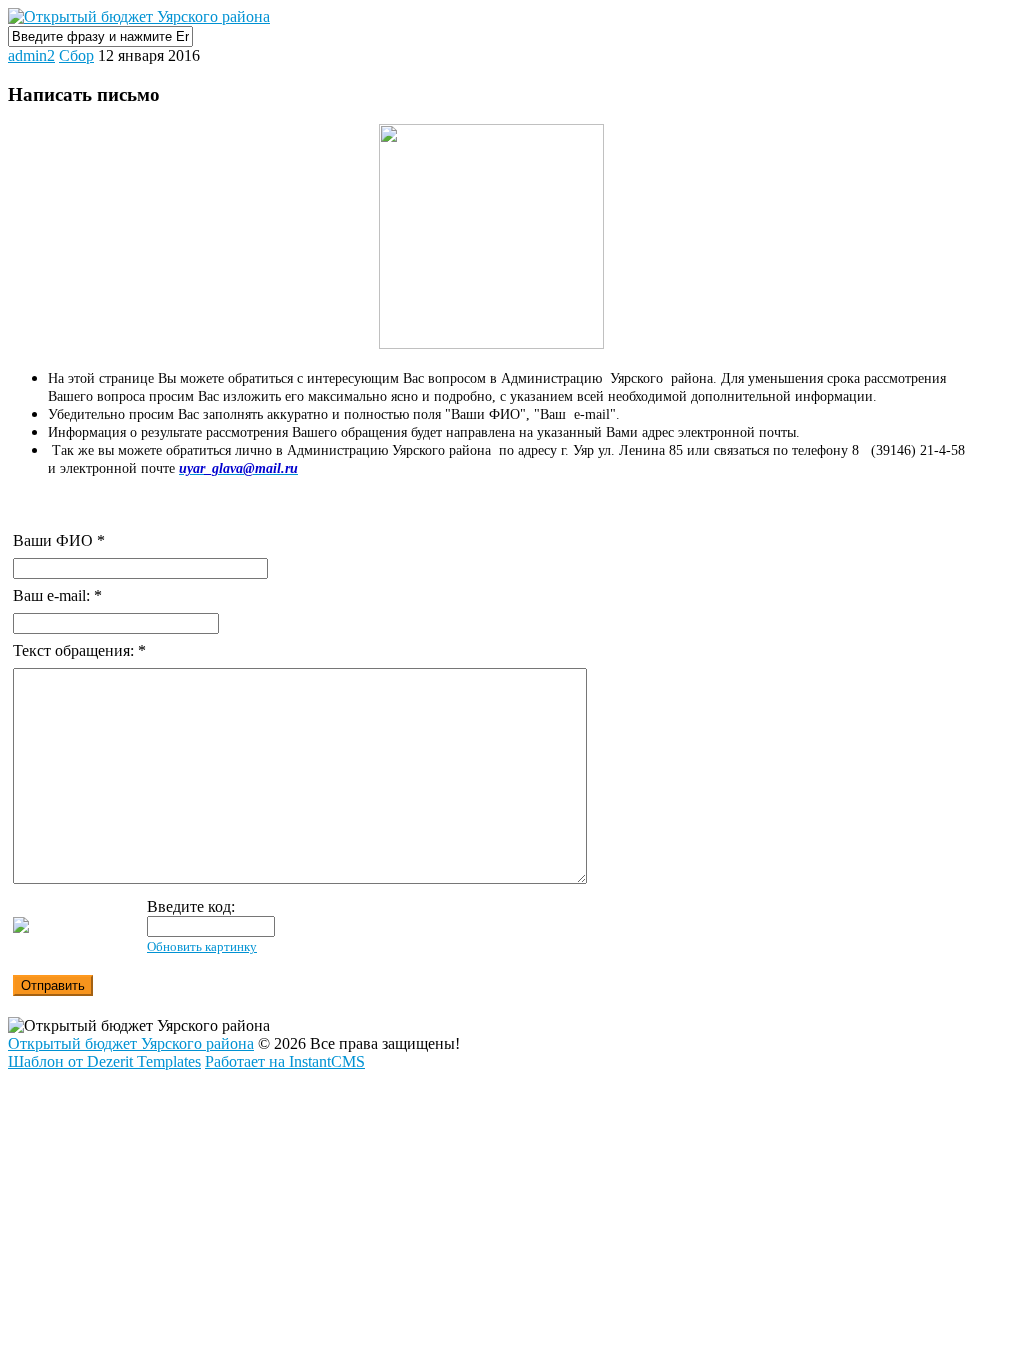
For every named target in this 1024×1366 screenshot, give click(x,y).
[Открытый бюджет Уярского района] (139, 16)
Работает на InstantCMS (285, 1061)
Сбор (76, 55)
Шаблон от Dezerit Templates (104, 1061)
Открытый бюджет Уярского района (131, 1043)
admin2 (31, 55)
